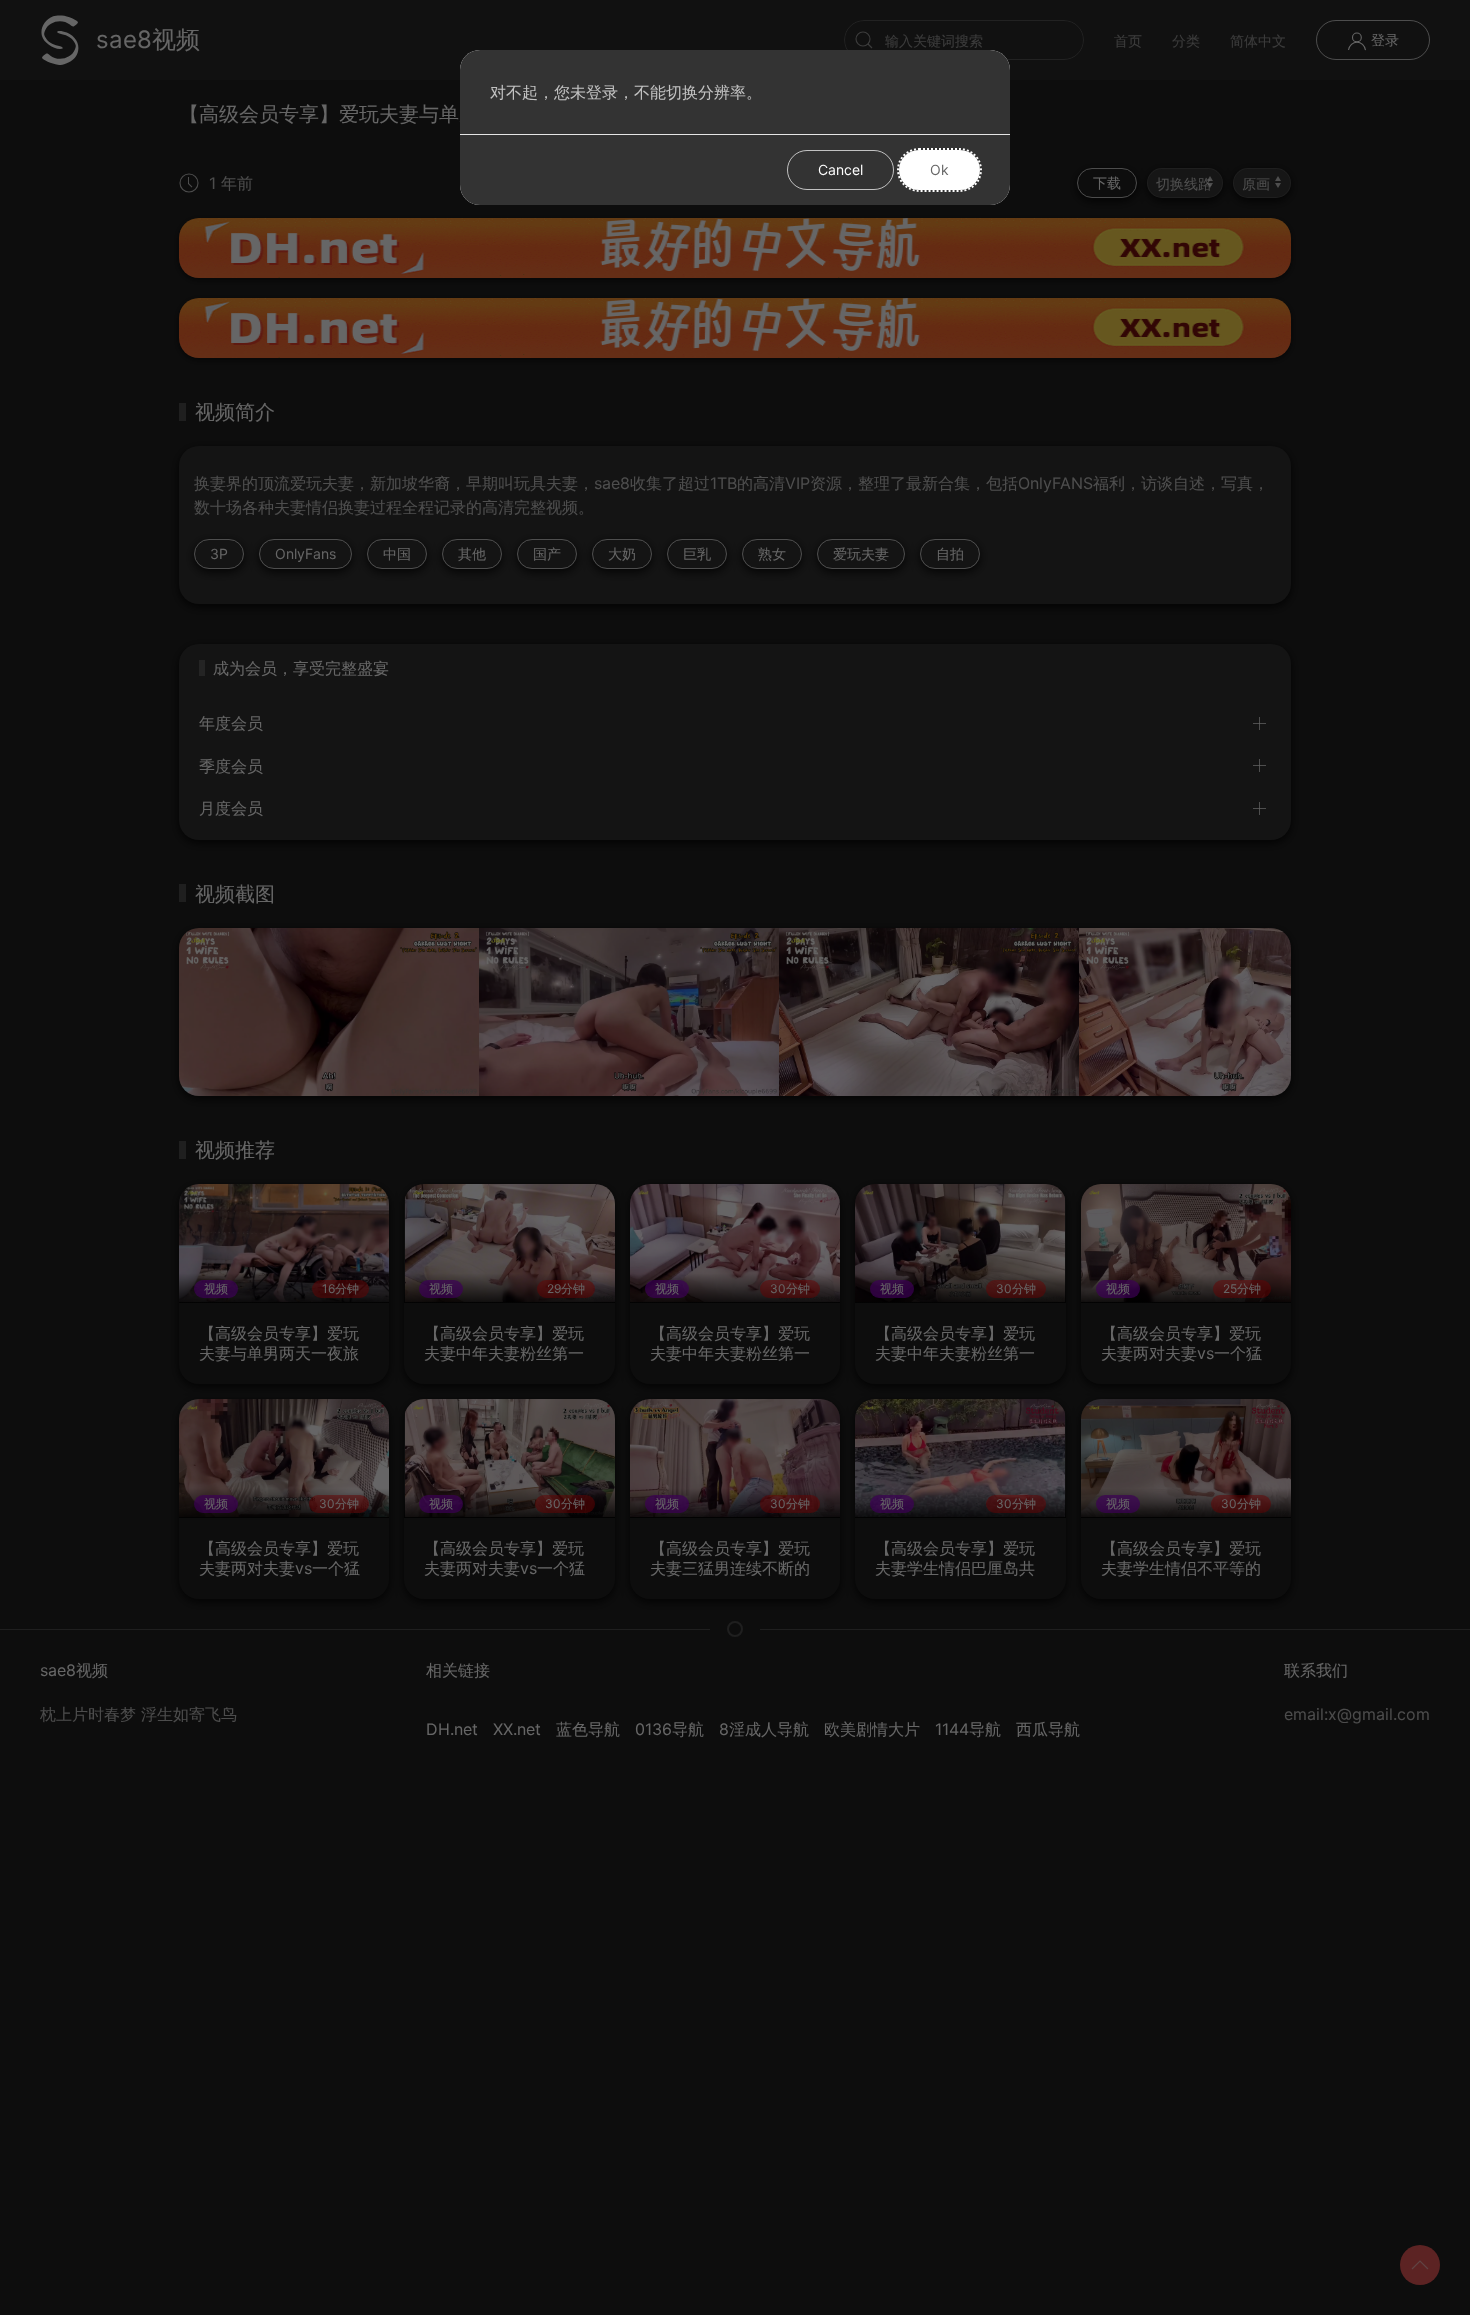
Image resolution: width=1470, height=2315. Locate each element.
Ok (939, 169)
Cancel (840, 169)
